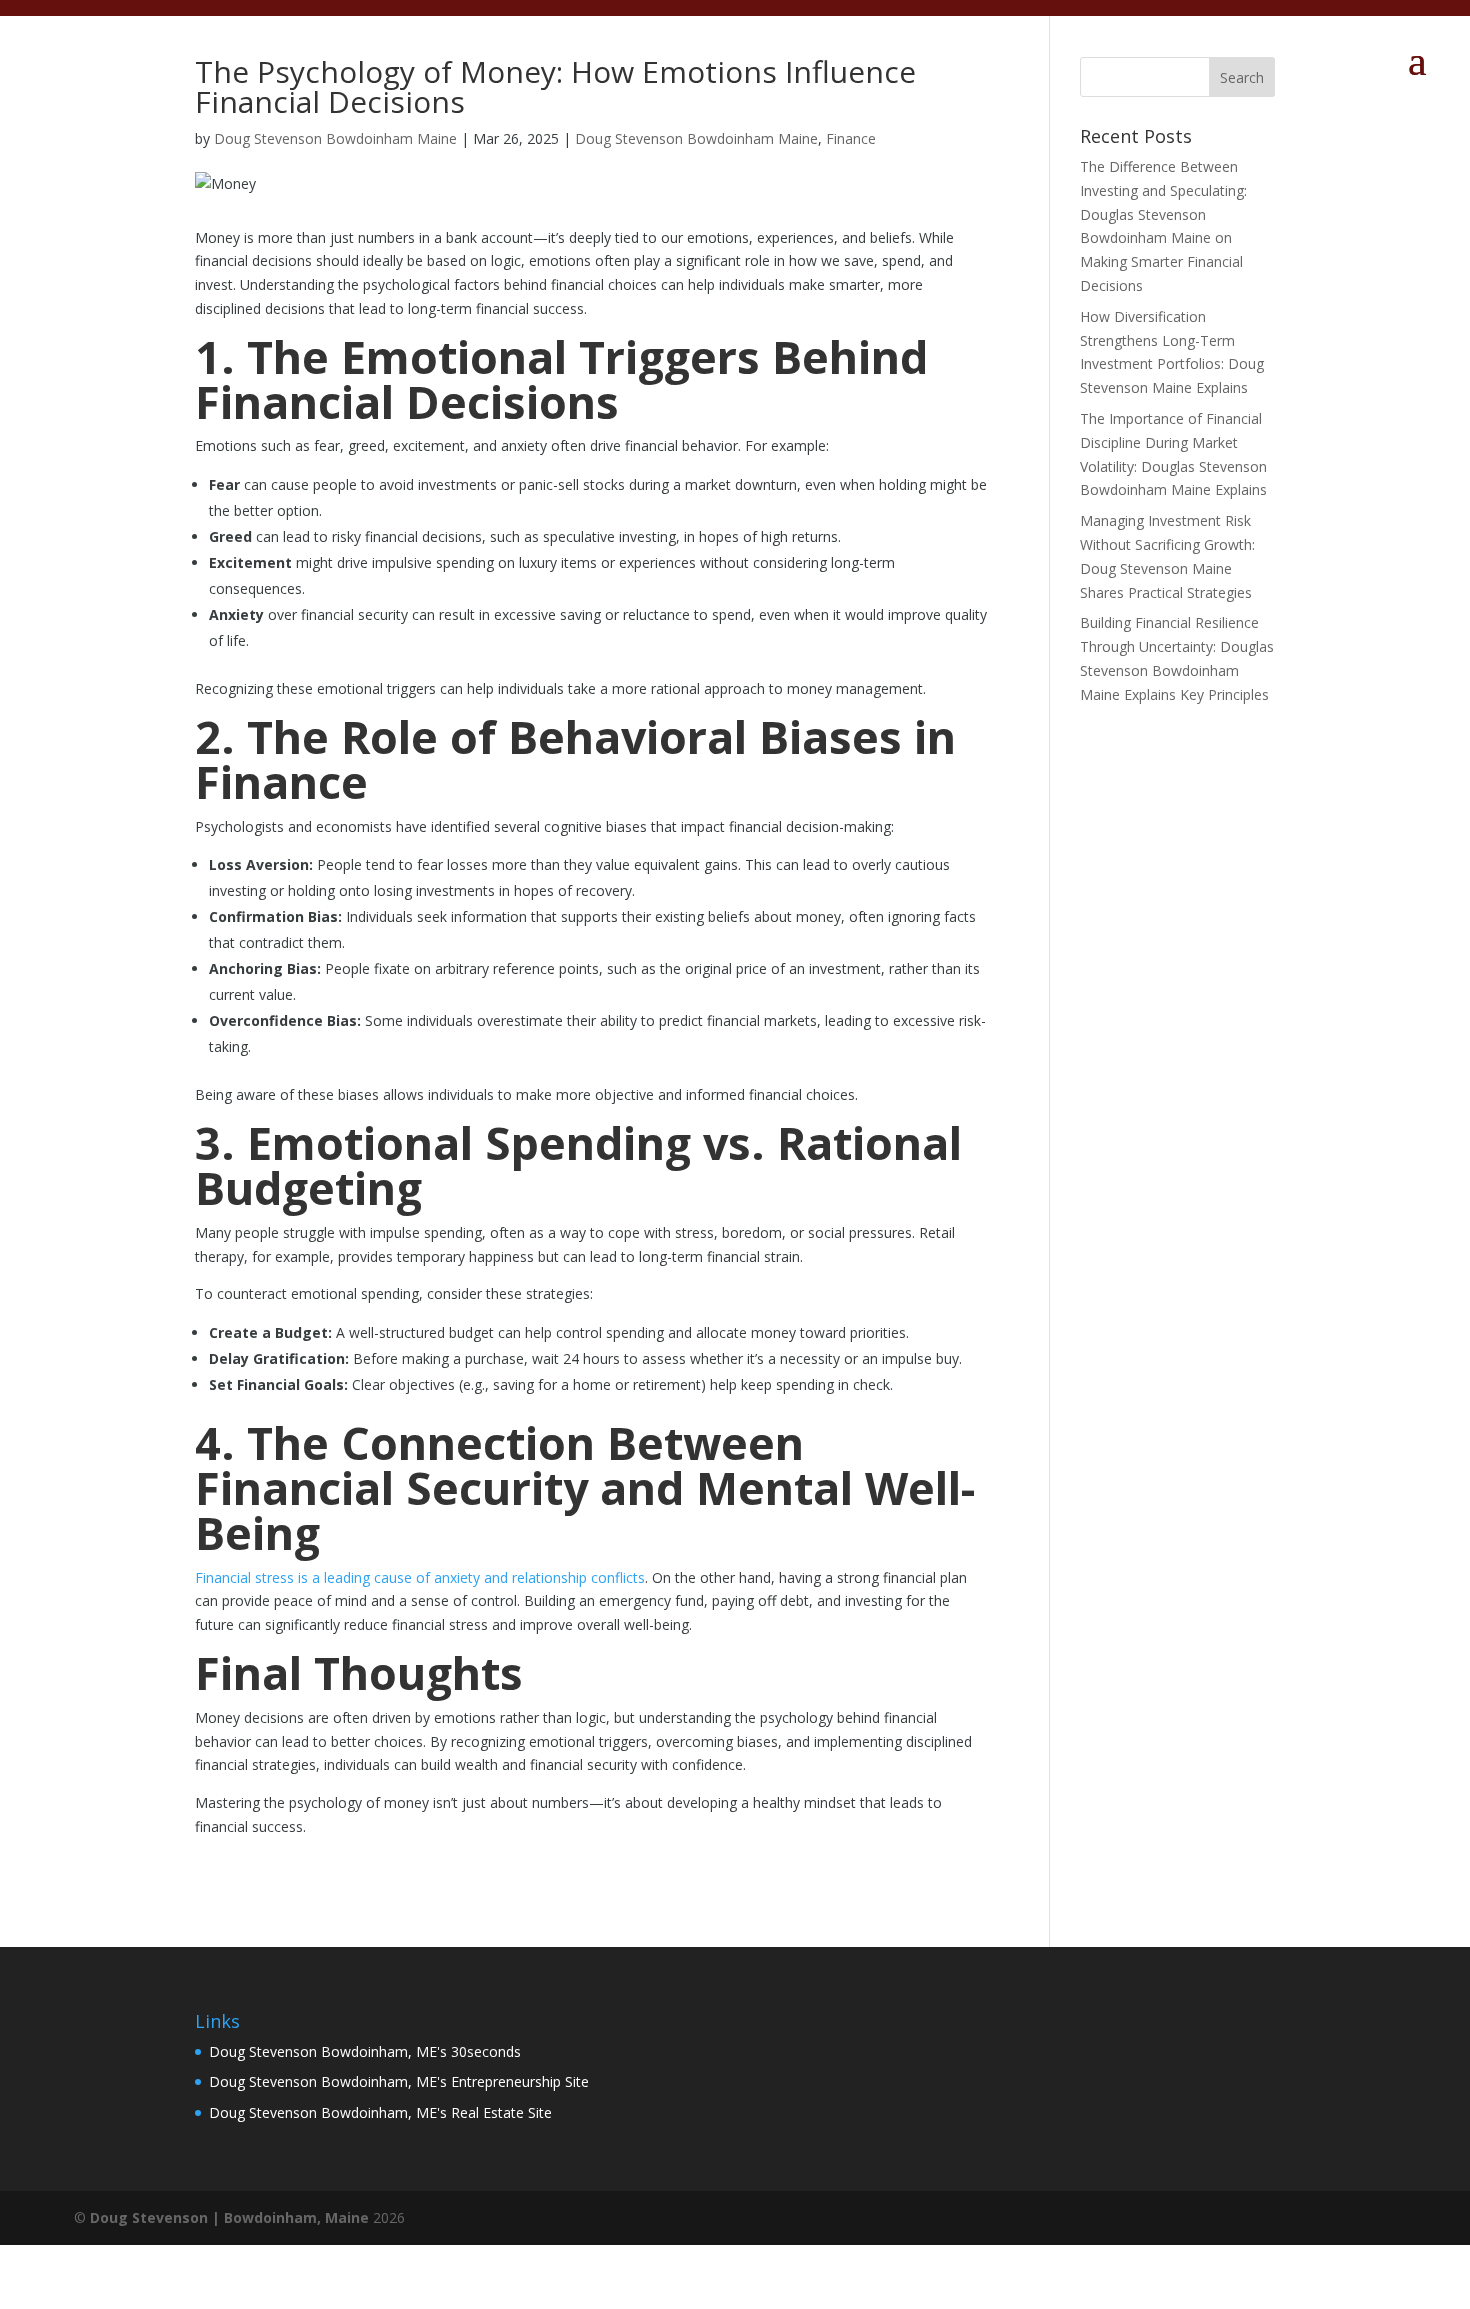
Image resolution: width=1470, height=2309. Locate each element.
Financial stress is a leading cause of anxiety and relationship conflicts (420, 1577)
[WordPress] (1270, 2218)
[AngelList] (1387, 2218)
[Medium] (1309, 2218)
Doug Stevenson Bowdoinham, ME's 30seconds (365, 2051)
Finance (851, 138)
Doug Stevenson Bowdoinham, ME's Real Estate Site (380, 2112)
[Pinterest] (1348, 2218)
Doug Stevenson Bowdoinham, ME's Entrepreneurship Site (399, 2081)
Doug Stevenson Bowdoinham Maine (335, 138)
